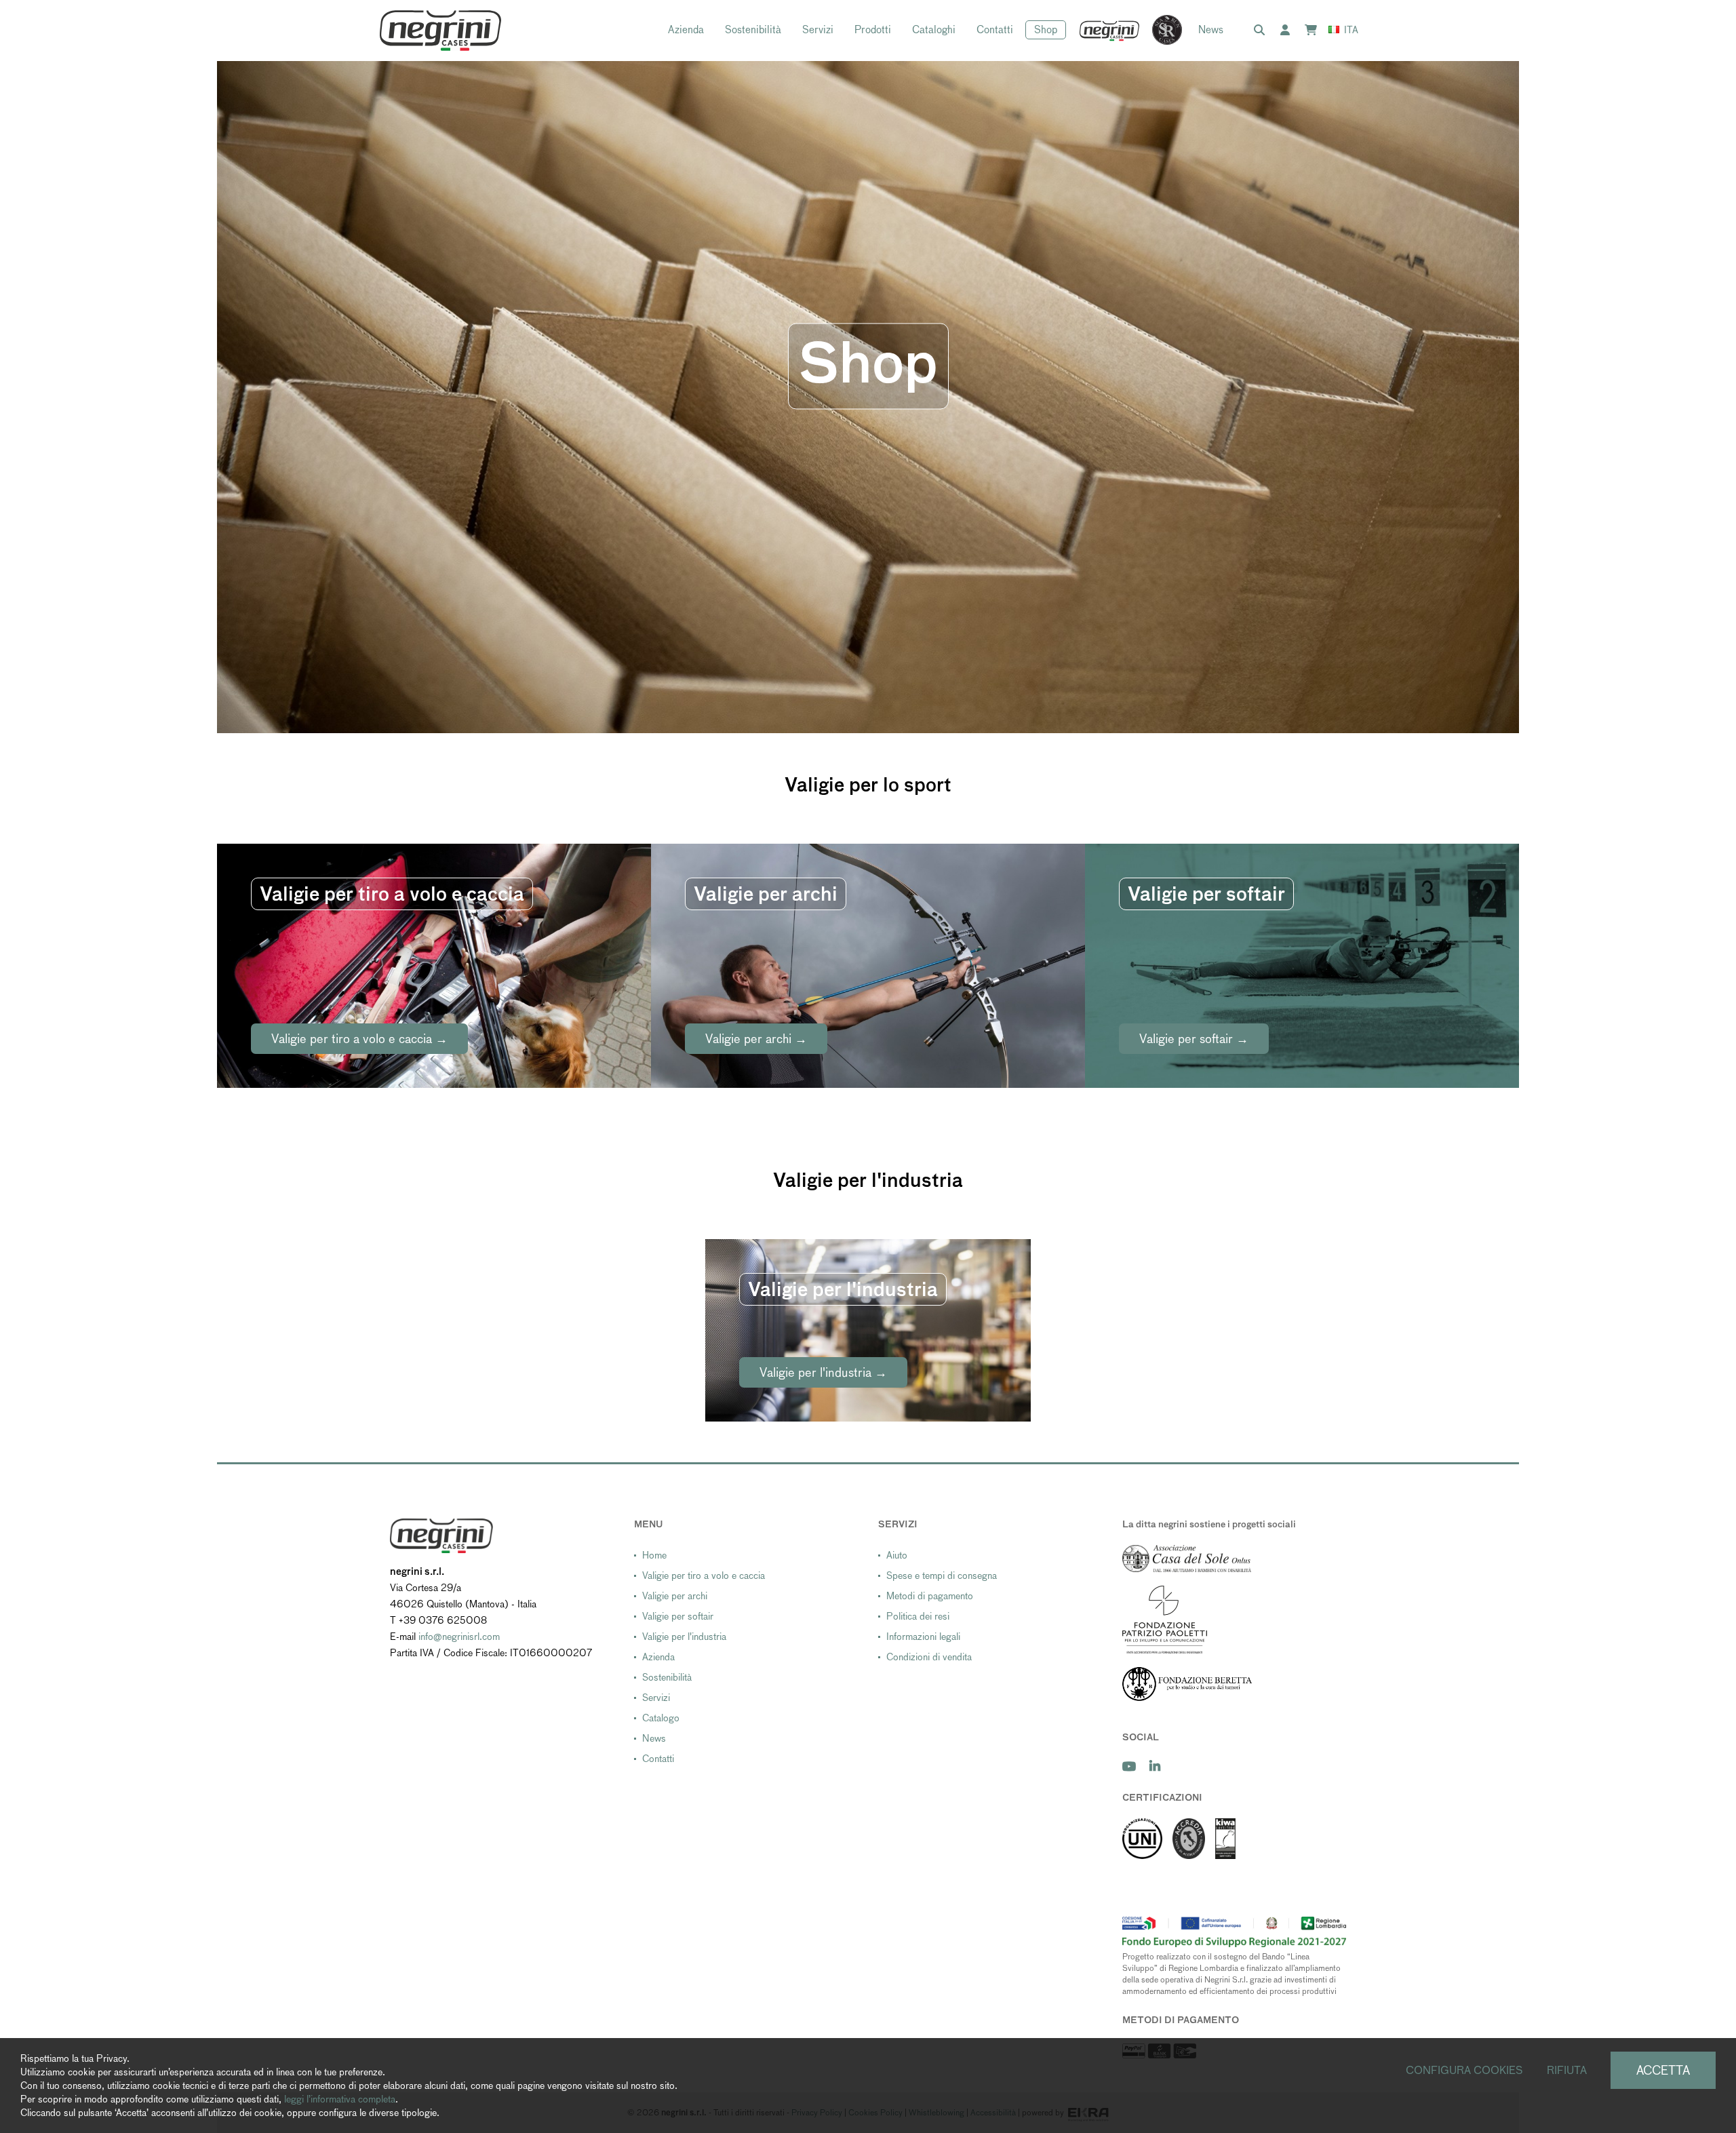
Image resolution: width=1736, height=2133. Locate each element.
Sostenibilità (753, 30)
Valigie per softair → (1194, 1039)
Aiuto (897, 1555)
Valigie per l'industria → (823, 1372)
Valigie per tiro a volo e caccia (704, 1576)
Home (654, 1555)
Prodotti (873, 30)
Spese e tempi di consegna (942, 1576)
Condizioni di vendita (929, 1657)
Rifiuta (1567, 2070)
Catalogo (661, 1718)
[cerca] (1262, 31)
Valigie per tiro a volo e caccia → (359, 1039)
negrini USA (1110, 31)
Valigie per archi (675, 1596)
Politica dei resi (918, 1616)
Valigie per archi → (756, 1039)
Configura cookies (1464, 2070)
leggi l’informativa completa (340, 2099)
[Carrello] (1314, 31)
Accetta (1663, 2070)
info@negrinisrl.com (459, 1637)
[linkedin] (1155, 1766)
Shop (1046, 30)
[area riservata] (1288, 31)
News (1211, 30)
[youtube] (1129, 1766)
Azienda (686, 30)
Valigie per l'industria (684, 1637)
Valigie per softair (678, 1616)
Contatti (995, 30)
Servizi (818, 30)
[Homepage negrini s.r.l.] (440, 31)
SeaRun (1160, 31)
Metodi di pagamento (930, 1596)
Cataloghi (934, 30)
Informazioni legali (923, 1637)
